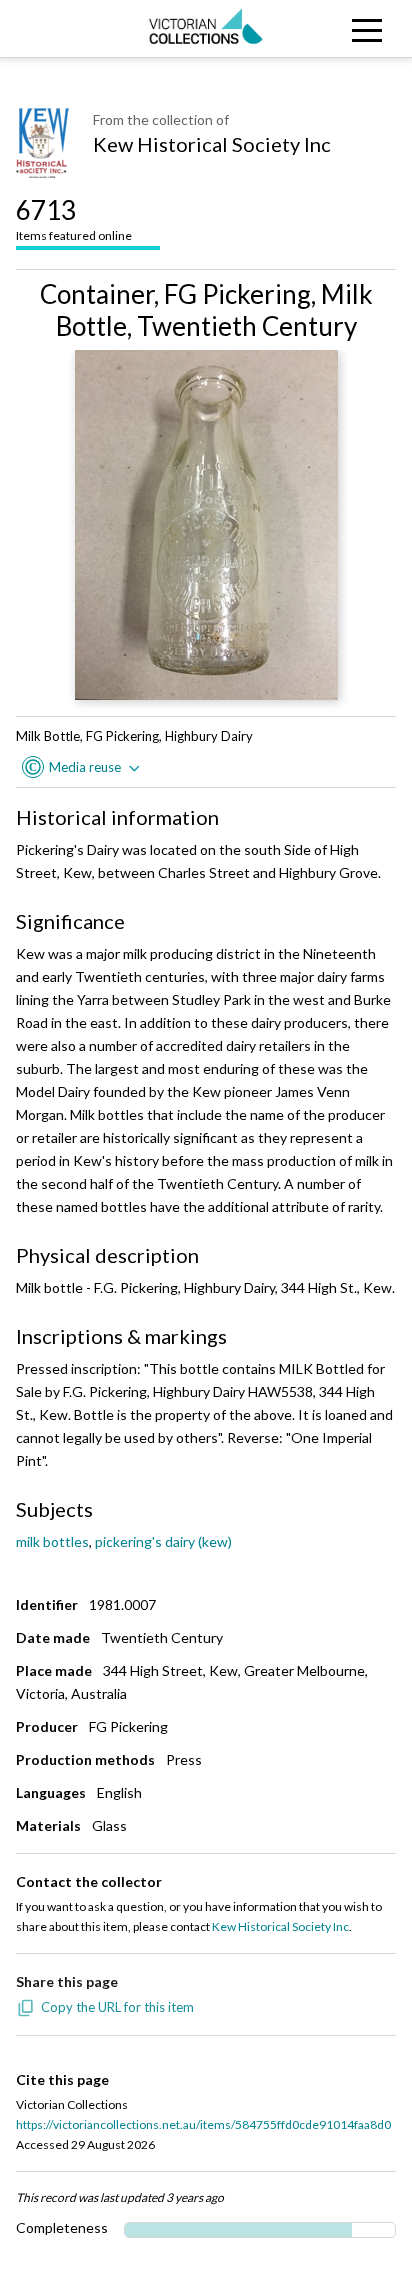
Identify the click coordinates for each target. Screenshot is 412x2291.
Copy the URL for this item (117, 2007)
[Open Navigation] (360, 28)
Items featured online (74, 218)
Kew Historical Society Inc (212, 144)
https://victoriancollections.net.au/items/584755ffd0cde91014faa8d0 (203, 2124)
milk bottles (52, 1541)
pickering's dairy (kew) (163, 1541)
